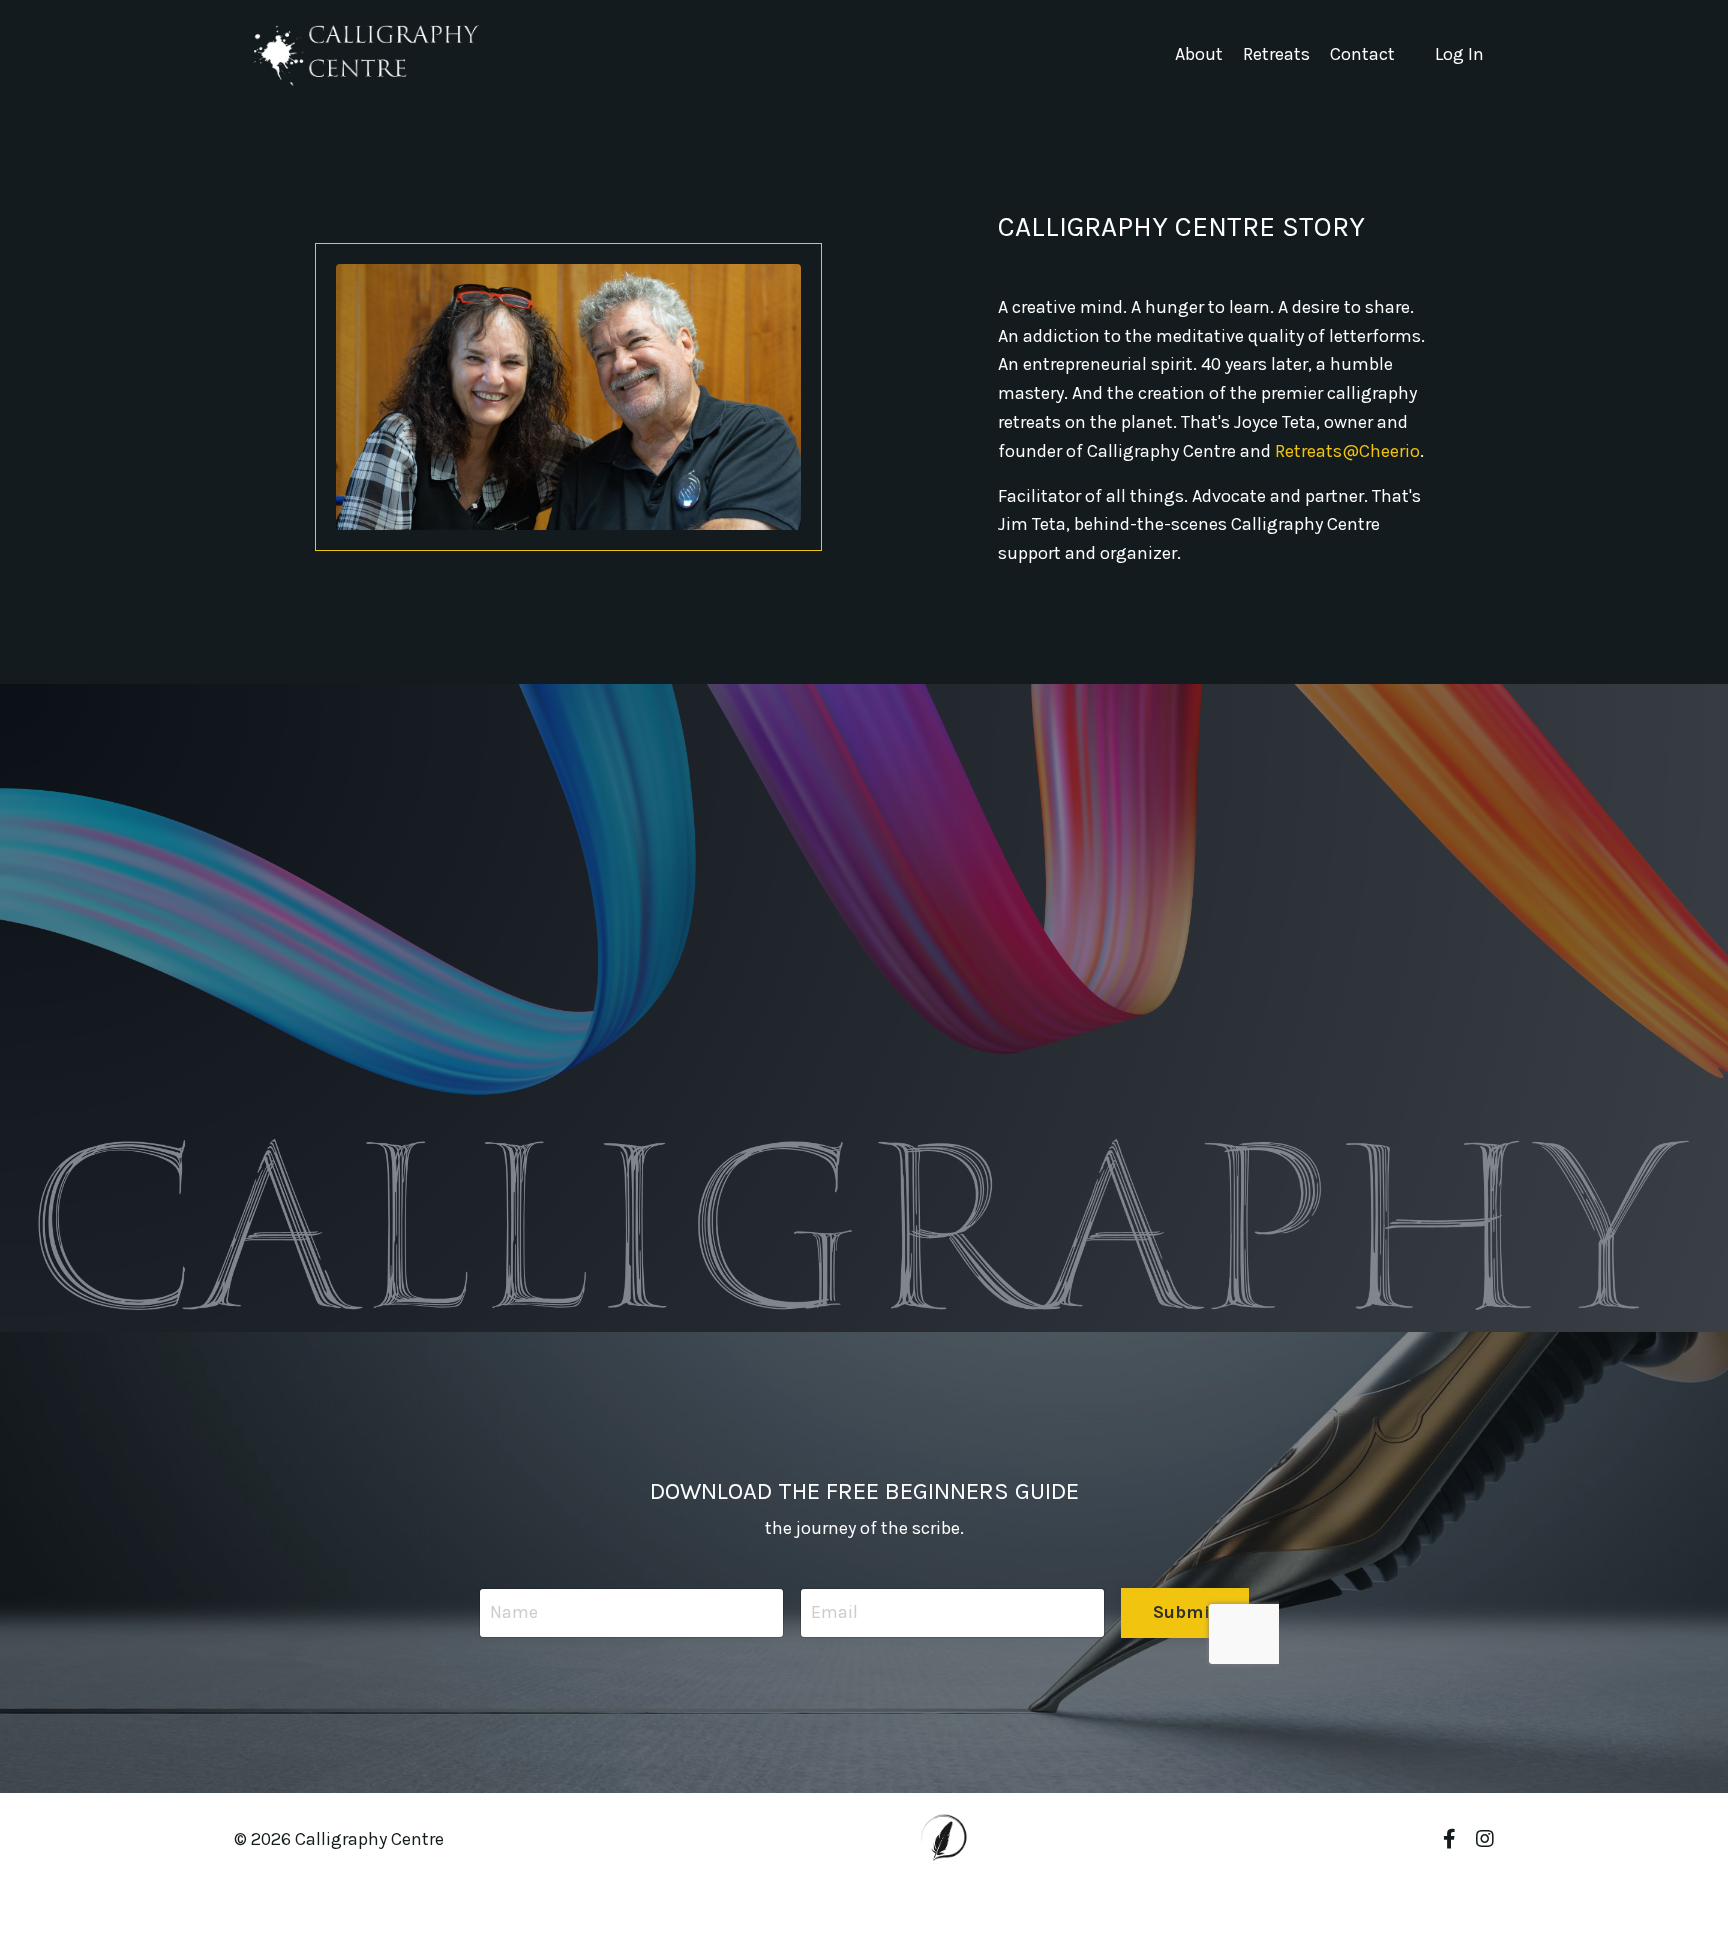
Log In (1459, 54)
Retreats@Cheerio (1347, 451)
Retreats (1276, 54)
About (1199, 54)
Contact (1362, 54)
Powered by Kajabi (1435, 1896)
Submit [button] (1185, 1612)
